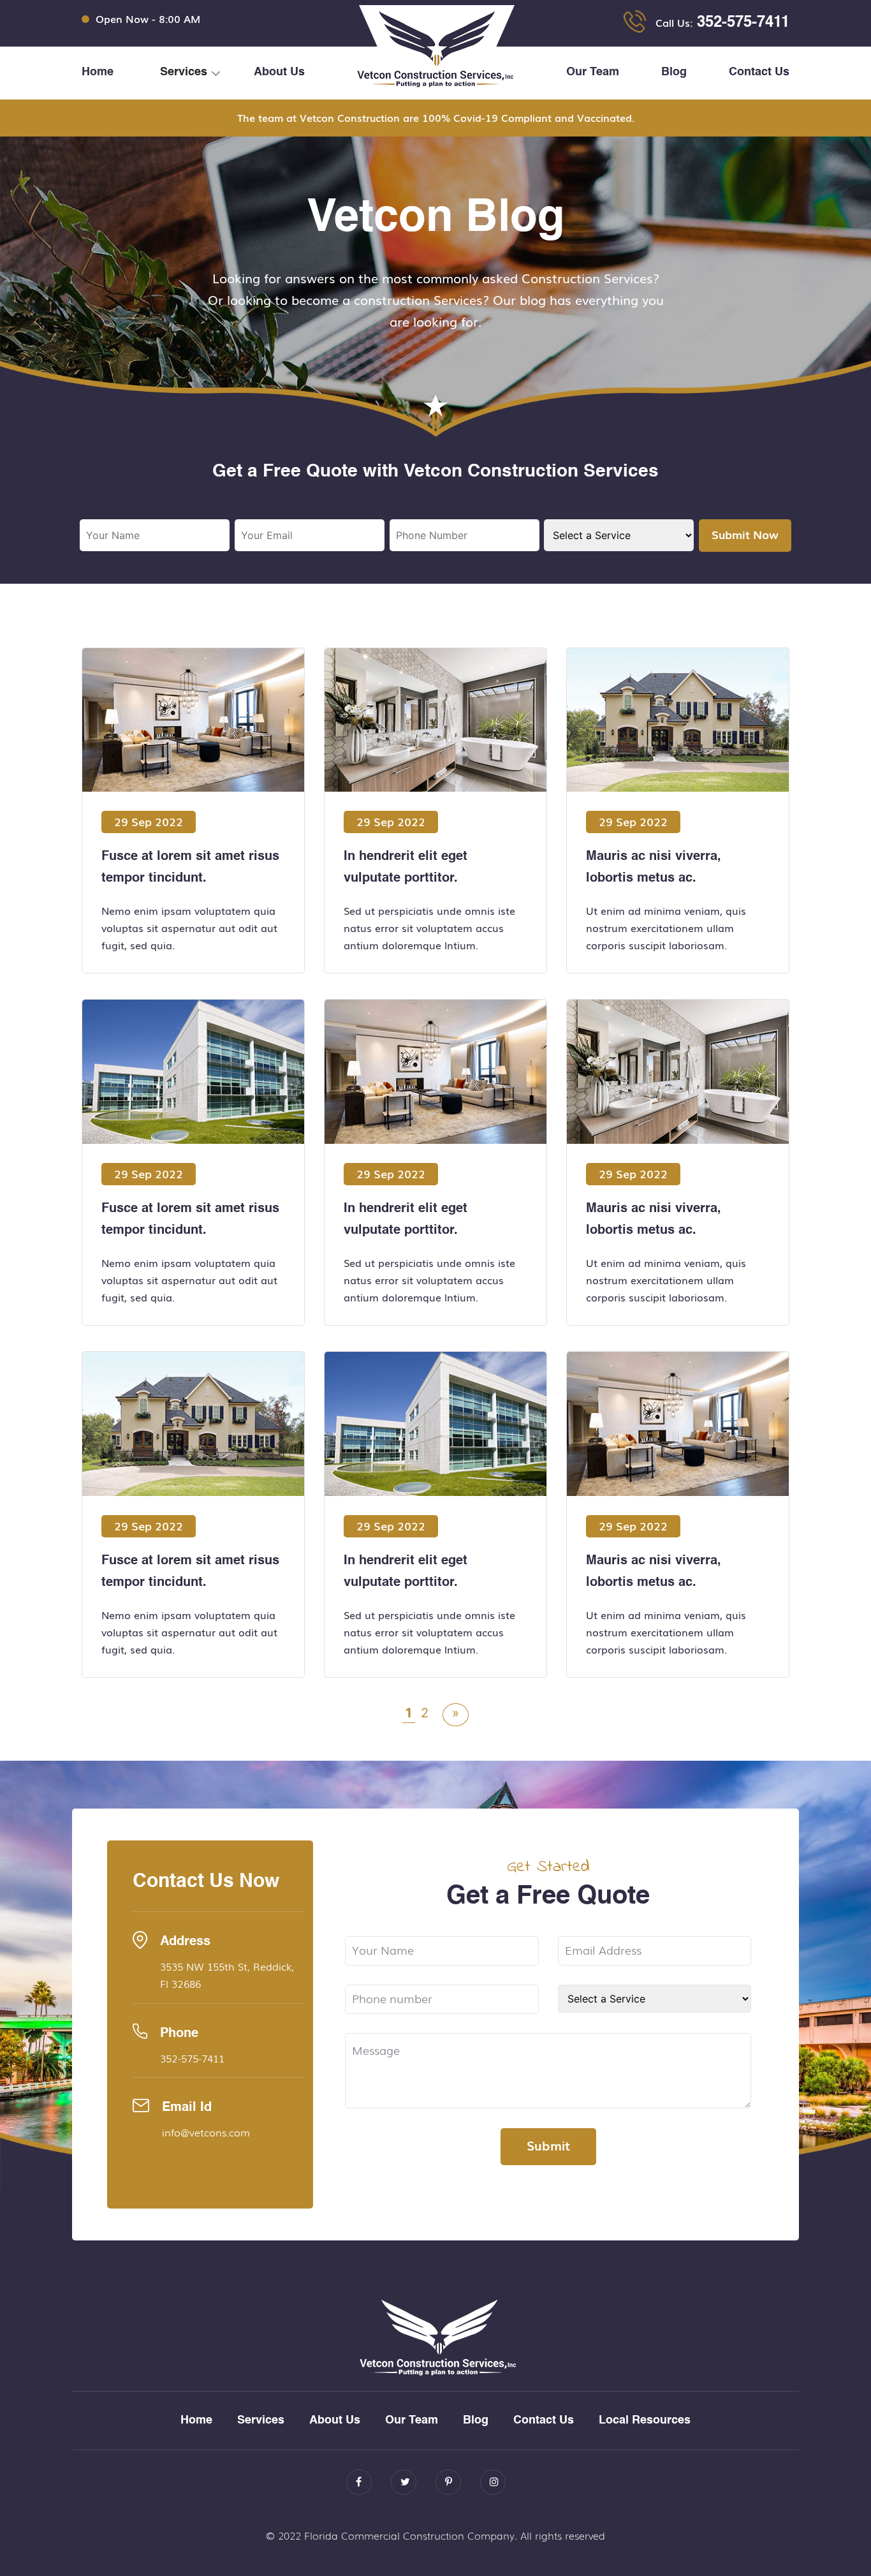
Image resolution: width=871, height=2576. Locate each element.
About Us (279, 72)
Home (98, 72)
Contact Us (759, 72)
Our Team (593, 72)
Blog (674, 72)
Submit (548, 2145)
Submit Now (745, 534)
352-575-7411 (743, 23)
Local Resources (645, 2420)
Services (261, 2420)
